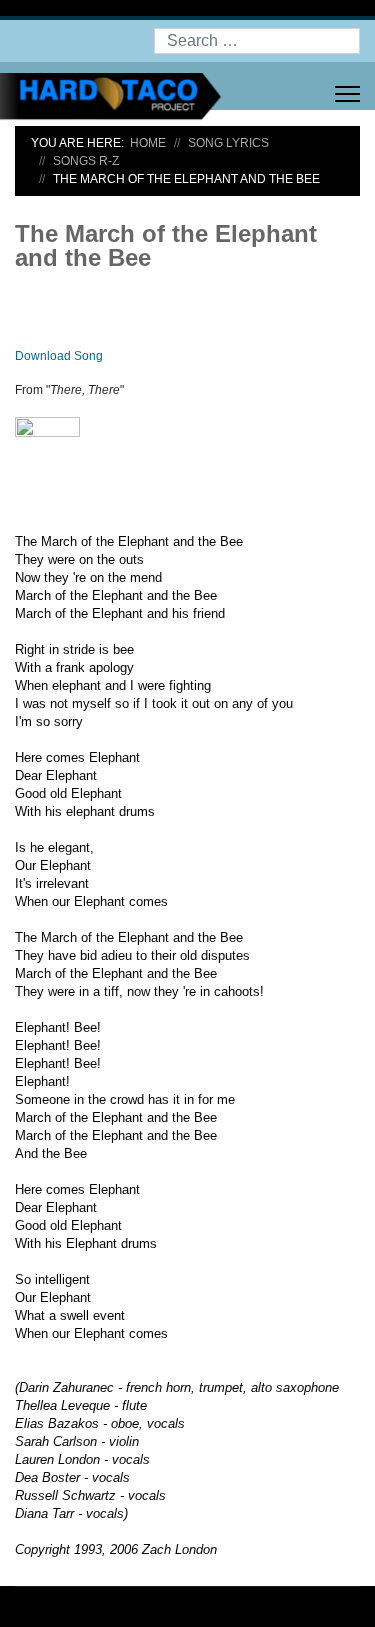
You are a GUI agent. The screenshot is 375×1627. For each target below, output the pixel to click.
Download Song (59, 356)
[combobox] (257, 41)
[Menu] (347, 94)
